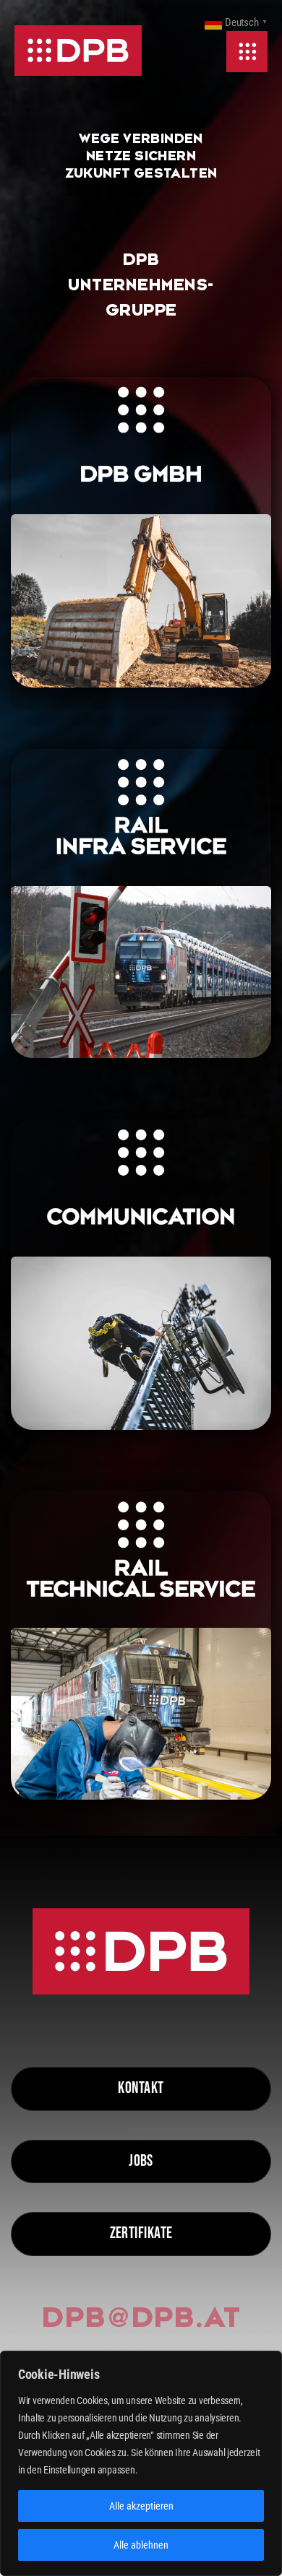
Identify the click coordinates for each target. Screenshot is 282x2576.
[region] (141, 2463)
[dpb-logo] (78, 51)
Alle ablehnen (141, 2545)
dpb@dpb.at (141, 2317)
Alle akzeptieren (141, 2506)
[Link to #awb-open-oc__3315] (247, 52)
